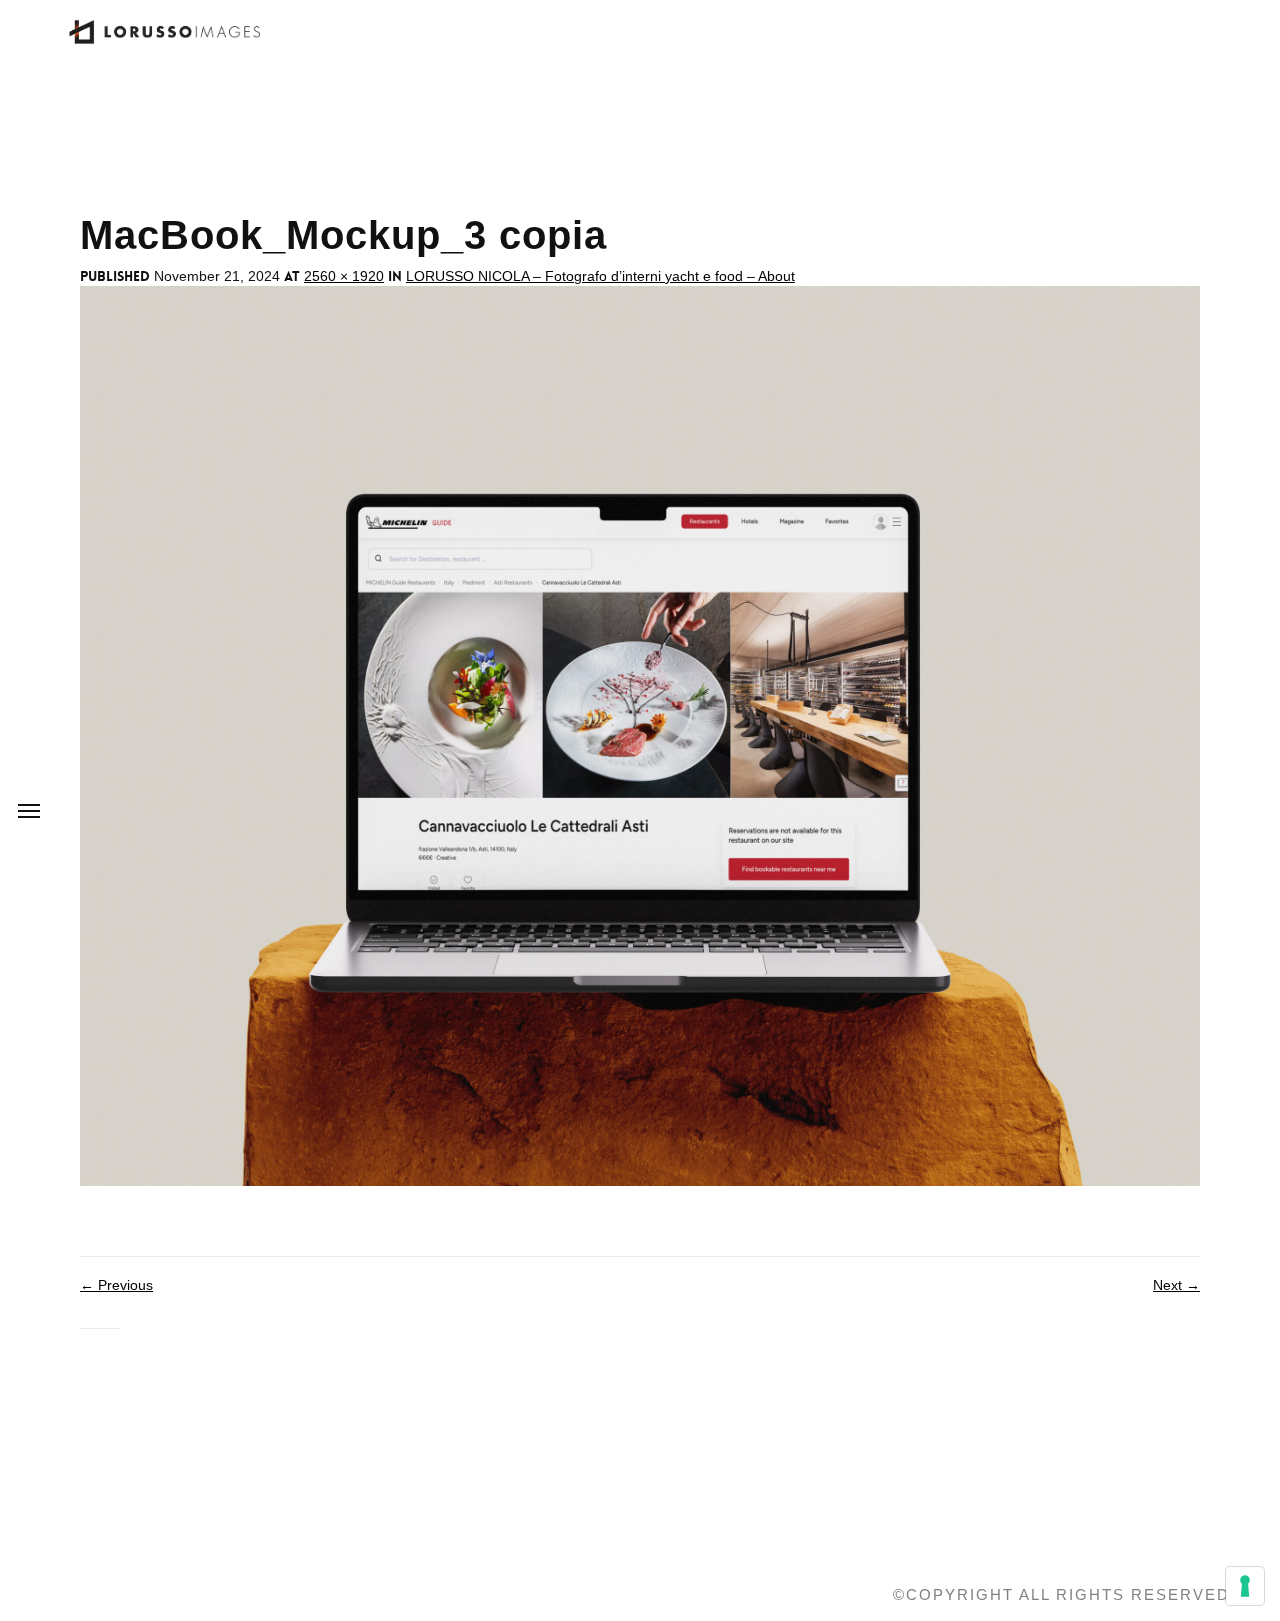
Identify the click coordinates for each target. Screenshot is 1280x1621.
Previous (116, 1285)
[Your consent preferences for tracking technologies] (1245, 1586)
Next (1176, 1285)
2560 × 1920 (344, 276)
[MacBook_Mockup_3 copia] (640, 735)
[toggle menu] (29, 811)
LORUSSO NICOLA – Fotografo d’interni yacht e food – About (600, 276)
